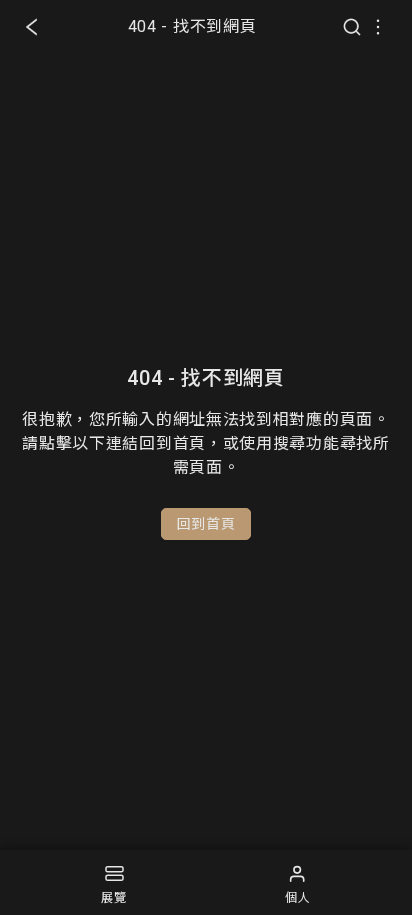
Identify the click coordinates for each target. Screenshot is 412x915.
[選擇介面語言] (378, 27)
